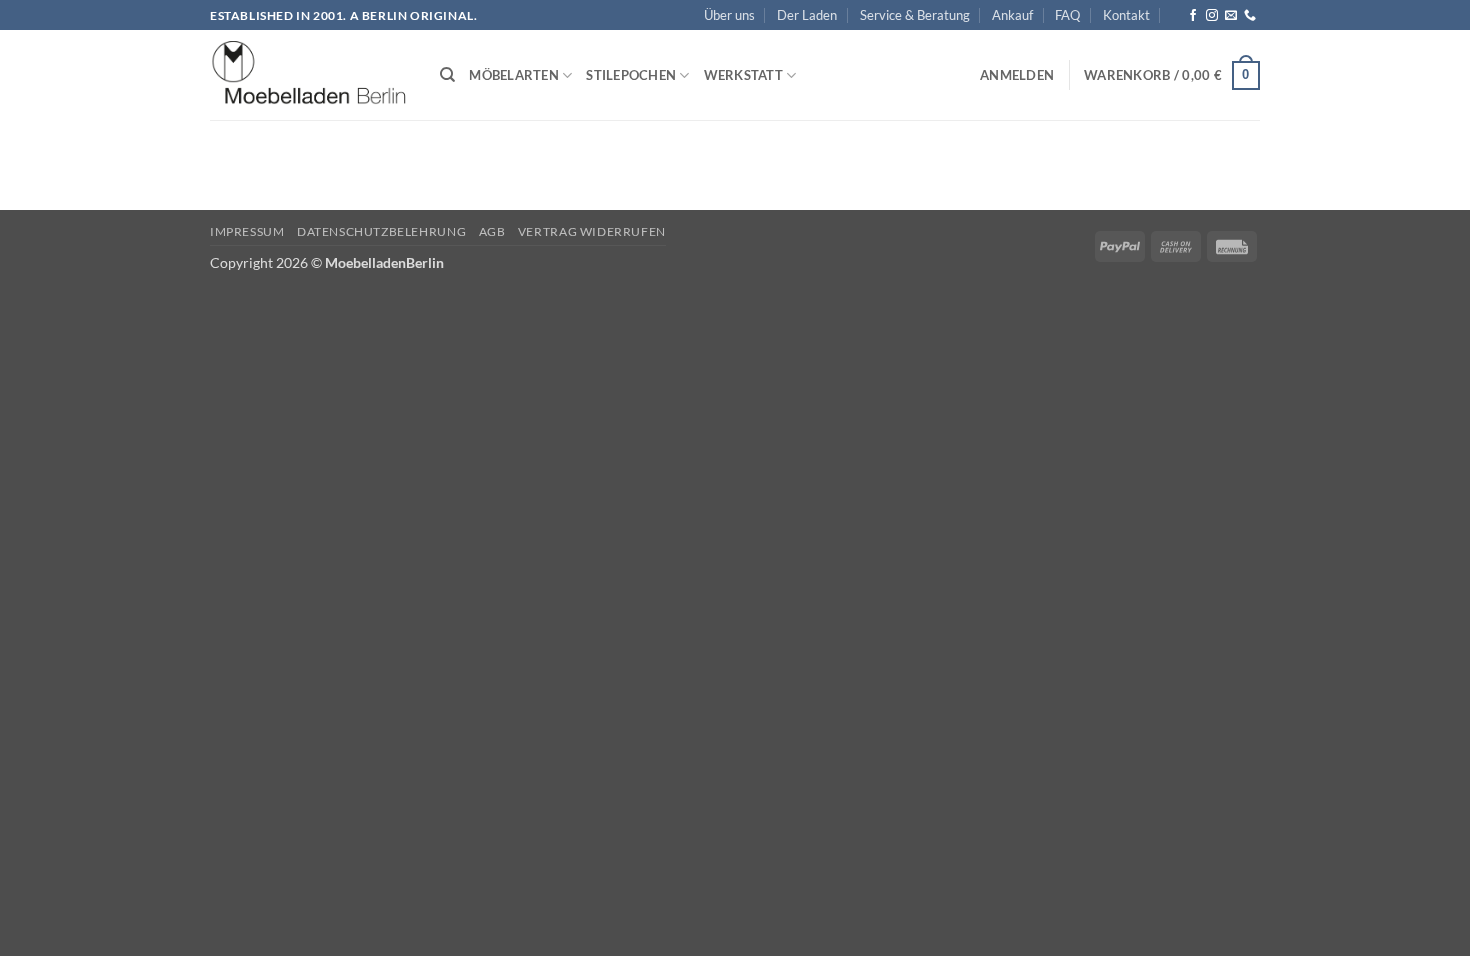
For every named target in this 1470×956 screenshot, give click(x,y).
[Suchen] (447, 75)
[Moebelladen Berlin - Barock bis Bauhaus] (310, 76)
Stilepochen (631, 75)
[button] (1017, 75)
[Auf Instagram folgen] (1212, 16)
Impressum (247, 231)
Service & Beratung (915, 15)
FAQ (1067, 15)
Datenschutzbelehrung (381, 231)
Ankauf (1012, 15)
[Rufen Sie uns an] (1250, 16)
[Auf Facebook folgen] (1193, 16)
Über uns (729, 15)
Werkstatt (743, 75)
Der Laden (807, 15)
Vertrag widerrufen (592, 231)
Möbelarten (514, 75)
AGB (492, 231)
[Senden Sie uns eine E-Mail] (1231, 16)
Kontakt (1126, 15)
